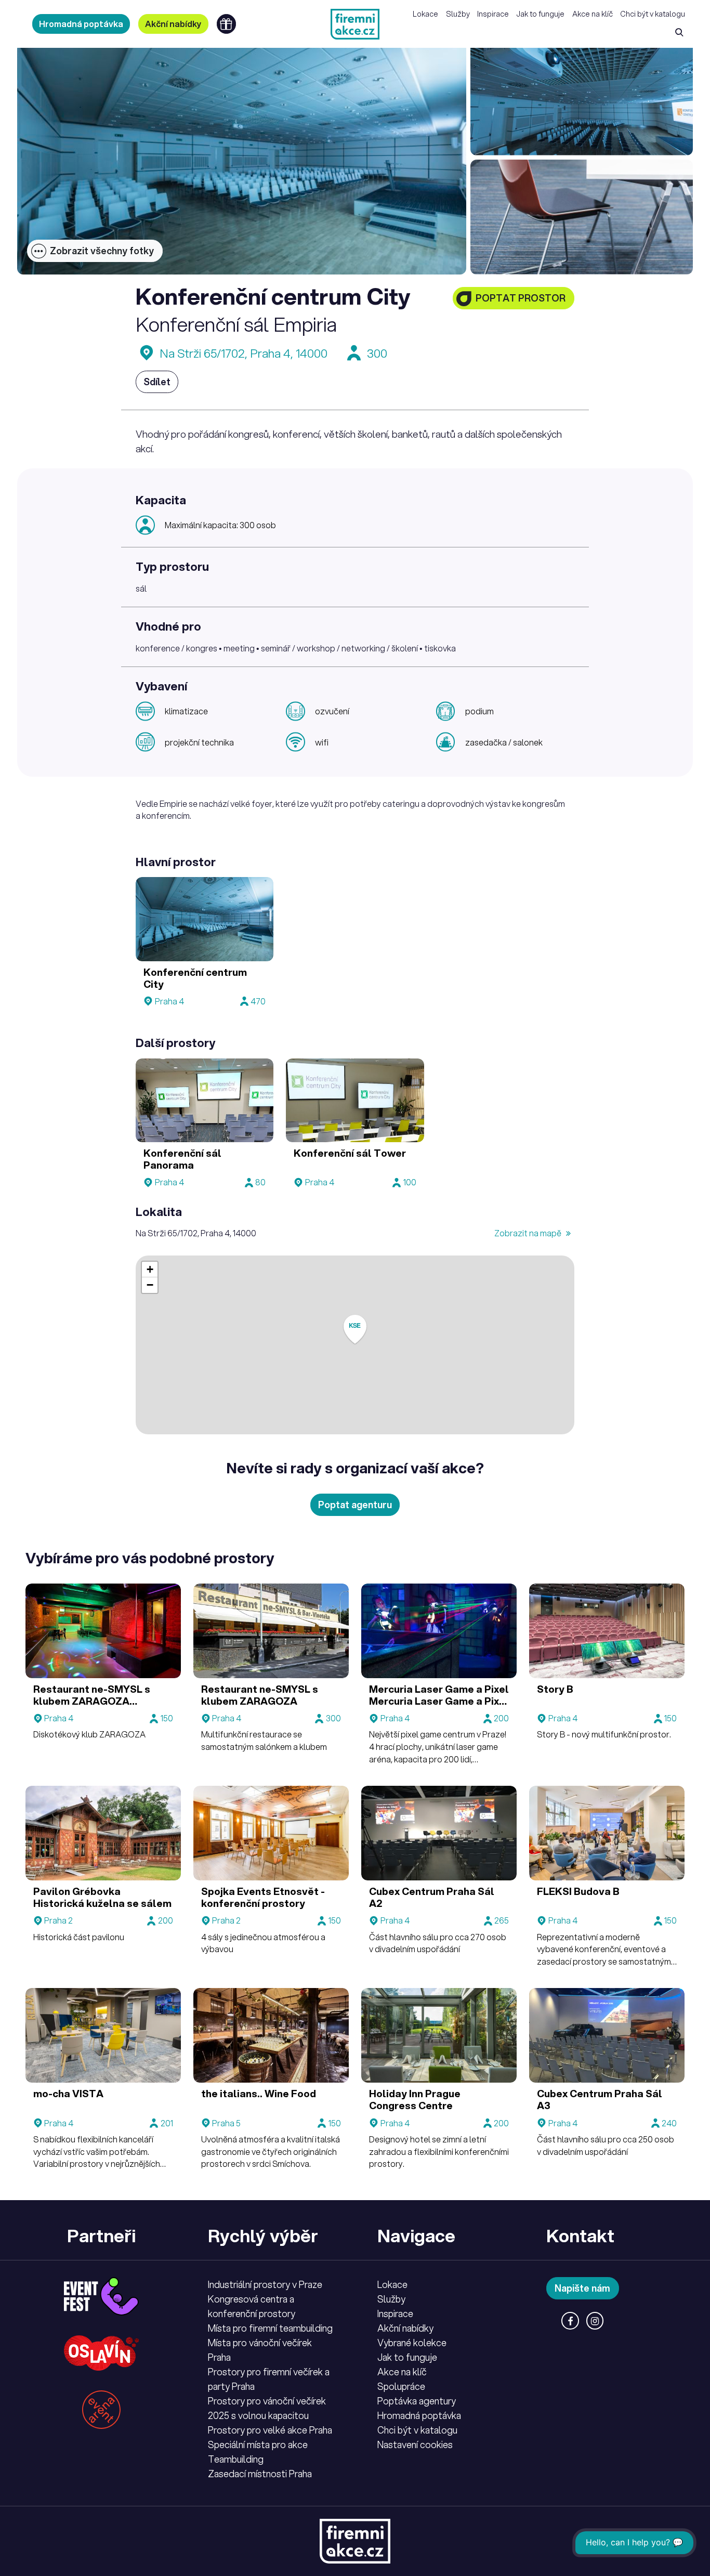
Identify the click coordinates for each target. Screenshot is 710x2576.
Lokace (425, 14)
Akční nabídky (173, 24)
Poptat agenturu (355, 1505)
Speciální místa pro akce (258, 2444)
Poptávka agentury (417, 2401)
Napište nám (582, 2288)
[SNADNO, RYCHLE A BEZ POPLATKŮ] (355, 24)
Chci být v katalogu (653, 14)
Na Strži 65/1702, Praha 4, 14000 (244, 353)
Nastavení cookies (415, 2444)
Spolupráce (401, 2386)
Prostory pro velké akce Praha (270, 2430)
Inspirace (493, 14)
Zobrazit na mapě (529, 1233)
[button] (355, 1330)
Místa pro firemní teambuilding (270, 2328)
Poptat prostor (521, 298)
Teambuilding (236, 2459)
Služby (458, 14)
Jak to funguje (540, 14)
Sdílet (157, 382)
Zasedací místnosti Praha (260, 2474)
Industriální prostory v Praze (265, 2284)
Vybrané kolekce (412, 2343)
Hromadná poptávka (81, 24)
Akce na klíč (593, 14)
